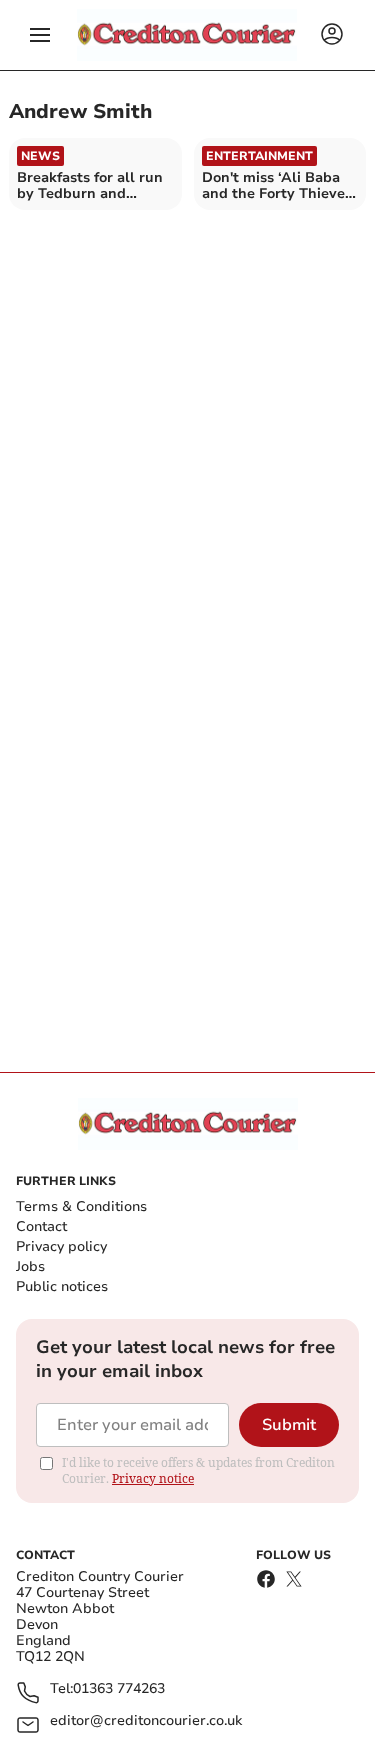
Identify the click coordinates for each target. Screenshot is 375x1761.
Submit (289, 1425)
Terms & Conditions (81, 1206)
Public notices (62, 1286)
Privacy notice (153, 1478)
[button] (40, 35)
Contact (41, 1226)
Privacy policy (61, 1246)
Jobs (30, 1266)
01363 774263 (119, 1689)
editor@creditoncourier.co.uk (146, 1721)
